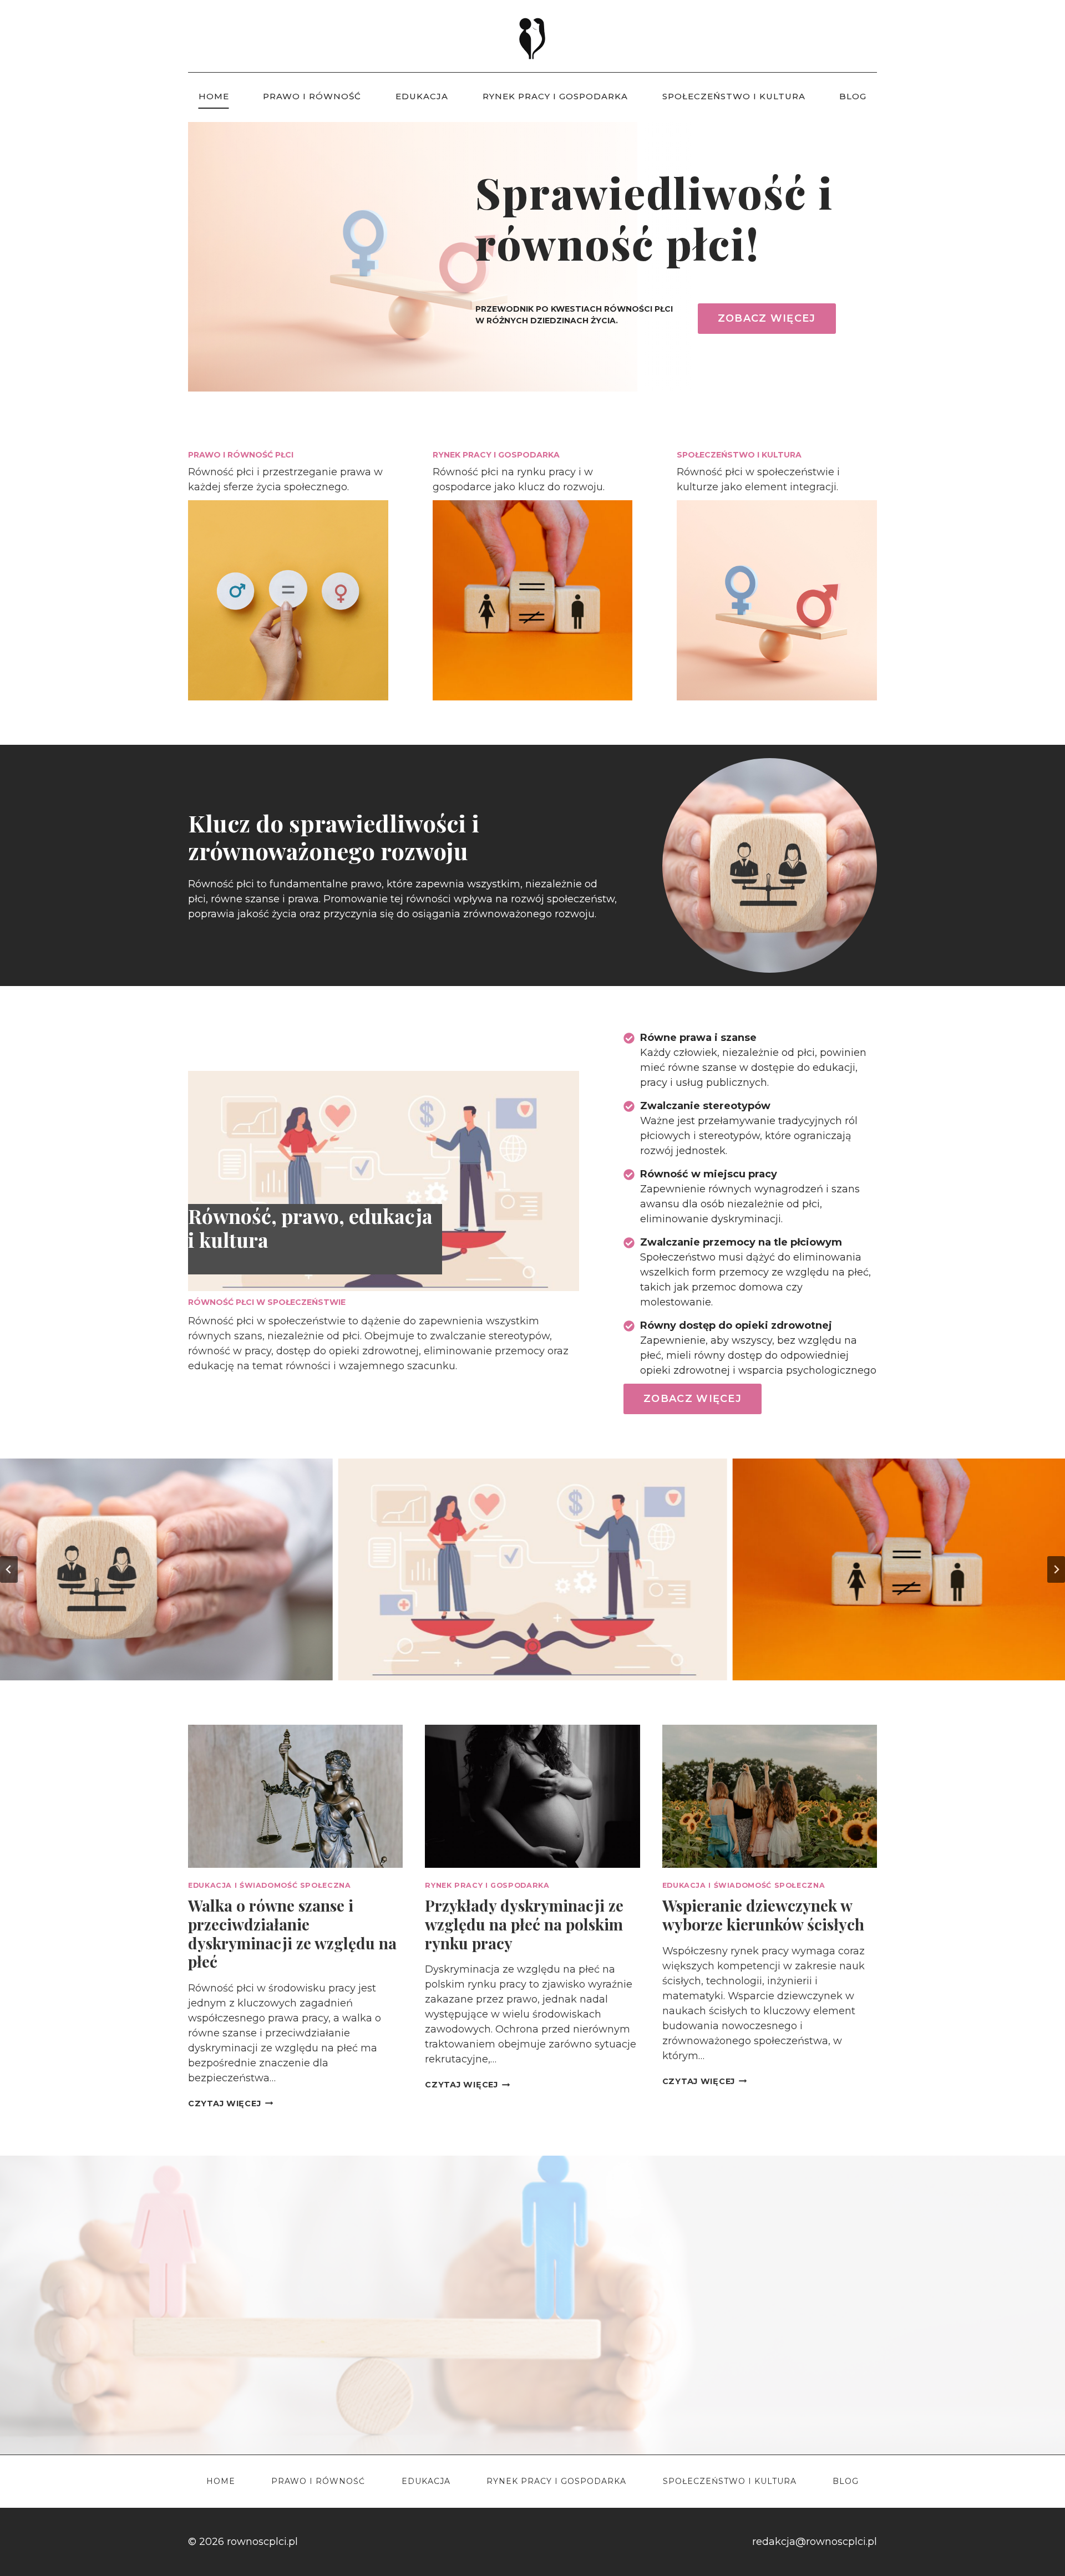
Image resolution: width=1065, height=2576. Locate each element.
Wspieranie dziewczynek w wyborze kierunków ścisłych (763, 1915)
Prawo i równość (312, 96)
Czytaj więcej (230, 2104)
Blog (853, 96)
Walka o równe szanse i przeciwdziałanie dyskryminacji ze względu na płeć (292, 1933)
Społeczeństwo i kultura (734, 96)
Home (214, 96)
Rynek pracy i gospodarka (555, 96)
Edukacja (422, 96)
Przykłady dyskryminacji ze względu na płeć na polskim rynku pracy (524, 1924)
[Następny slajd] (1056, 1569)
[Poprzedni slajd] (9, 1569)
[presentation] (295, 1796)
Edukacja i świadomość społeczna (270, 1885)
